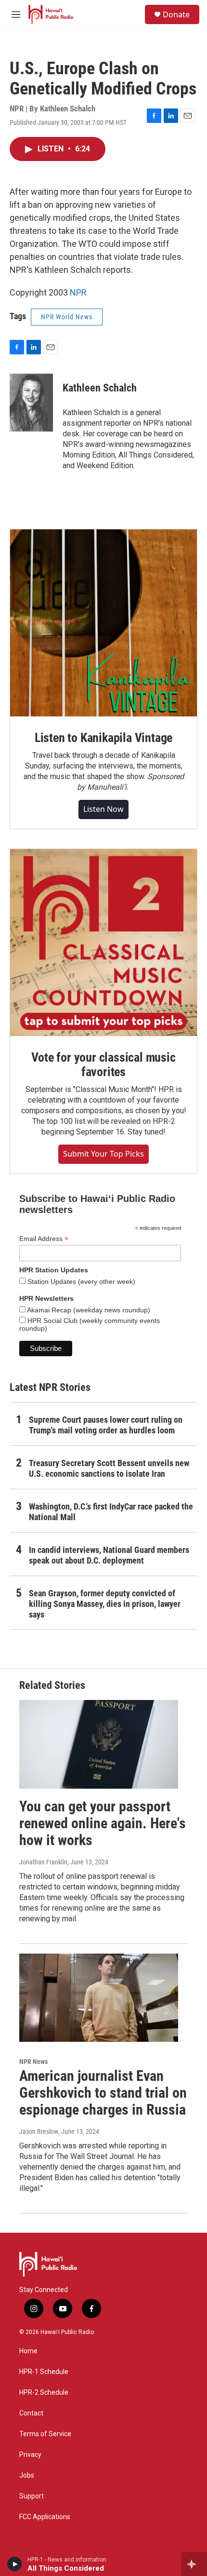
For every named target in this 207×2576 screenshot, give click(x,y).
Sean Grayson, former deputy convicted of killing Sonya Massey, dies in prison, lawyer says (105, 1604)
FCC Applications (45, 2517)
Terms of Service (45, 2434)
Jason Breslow (39, 2131)
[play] (15, 2564)
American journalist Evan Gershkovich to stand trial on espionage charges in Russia (103, 2093)
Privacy (30, 2455)
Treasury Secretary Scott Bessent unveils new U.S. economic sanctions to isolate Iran (109, 1468)
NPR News (33, 2062)
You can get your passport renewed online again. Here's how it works (103, 1823)
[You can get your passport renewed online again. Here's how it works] (99, 1744)
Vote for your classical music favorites (103, 1065)
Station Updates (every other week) (80, 1281)
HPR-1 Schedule (44, 2372)
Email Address (44, 1239)
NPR (78, 292)
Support (32, 2496)
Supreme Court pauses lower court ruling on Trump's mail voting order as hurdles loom (106, 1425)
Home (28, 2351)
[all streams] (194, 2564)
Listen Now (103, 809)
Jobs (27, 2475)
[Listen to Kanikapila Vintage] (103, 623)
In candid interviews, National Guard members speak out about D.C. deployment (109, 1555)
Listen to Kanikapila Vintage (103, 738)
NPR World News (67, 317)
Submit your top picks (103, 1154)
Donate (176, 14)
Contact (31, 2413)
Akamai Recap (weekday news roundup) (88, 1310)
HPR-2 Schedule (44, 2393)
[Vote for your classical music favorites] (103, 943)
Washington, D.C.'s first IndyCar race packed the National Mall (111, 1512)
